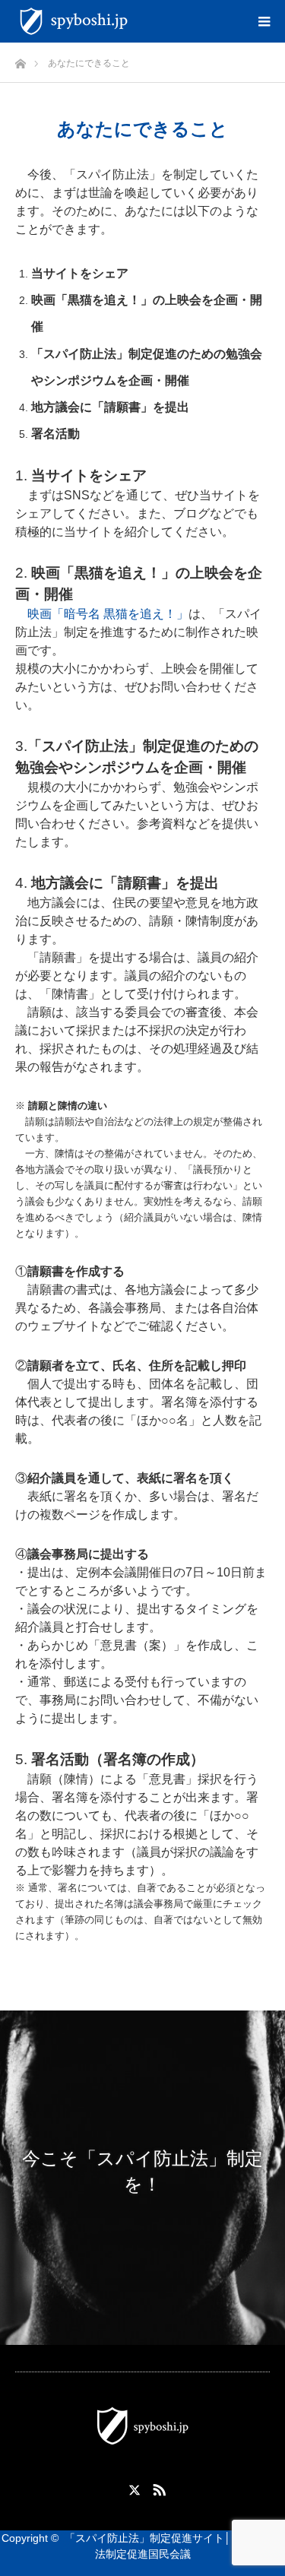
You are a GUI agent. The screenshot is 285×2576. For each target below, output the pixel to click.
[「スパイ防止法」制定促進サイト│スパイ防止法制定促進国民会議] (136, 21)
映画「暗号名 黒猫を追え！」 (108, 614)
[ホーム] (20, 60)
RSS (157, 2487)
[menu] (264, 21)
